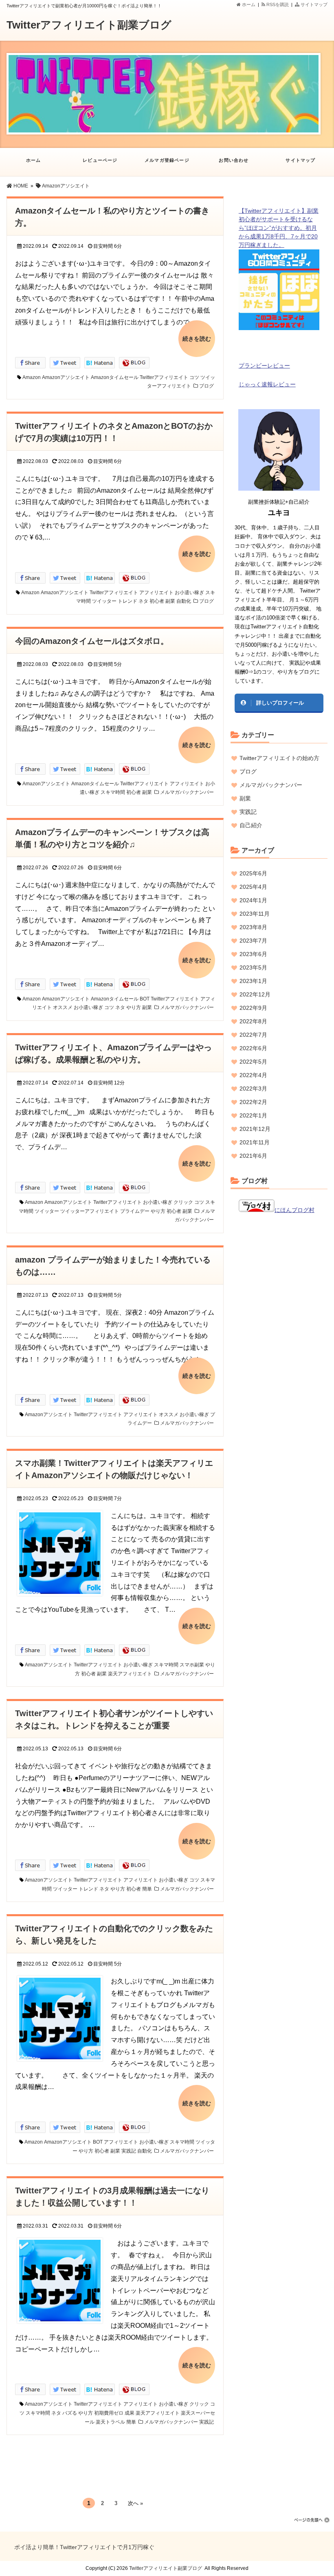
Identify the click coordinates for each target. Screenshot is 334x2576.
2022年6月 (253, 1048)
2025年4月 (253, 887)
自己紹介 (251, 825)
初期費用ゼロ (109, 2413)
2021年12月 (255, 1129)
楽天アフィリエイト (130, 1674)
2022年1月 (253, 1115)
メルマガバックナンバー (187, 792)
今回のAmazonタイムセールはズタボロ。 (92, 641)
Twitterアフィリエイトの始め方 (279, 758)
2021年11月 (255, 1142)
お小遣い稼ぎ (189, 593)
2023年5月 (253, 967)
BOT (145, 999)
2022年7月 (253, 1035)
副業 (170, 601)
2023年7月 (253, 941)
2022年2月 (253, 1102)
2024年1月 (253, 900)
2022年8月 (253, 1021)
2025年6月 (253, 873)
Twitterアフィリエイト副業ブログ (89, 25)
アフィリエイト (156, 593)
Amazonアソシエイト (66, 377)
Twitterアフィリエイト (164, 377)
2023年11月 (255, 914)
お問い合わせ (234, 160)
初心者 (157, 601)
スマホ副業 (192, 1665)
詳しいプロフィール (280, 703)
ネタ (143, 601)
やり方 (134, 1007)
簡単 (147, 1889)
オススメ (63, 1007)
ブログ (207, 386)
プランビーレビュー (264, 366)
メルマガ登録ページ (167, 160)
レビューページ (100, 160)
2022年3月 (253, 1089)
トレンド (127, 601)
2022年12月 (255, 994)
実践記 (129, 2151)
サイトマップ (313, 4)
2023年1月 (253, 981)
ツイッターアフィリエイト (90, 1211)
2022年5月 (253, 1062)
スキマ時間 (113, 792)
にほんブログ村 (294, 1210)
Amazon (32, 377)
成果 (130, 2413)
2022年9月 (253, 1008)
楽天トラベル (110, 2422)
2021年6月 (253, 1156)
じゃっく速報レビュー (267, 384)
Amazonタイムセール (115, 377)
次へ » (135, 2503)
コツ (194, 377)
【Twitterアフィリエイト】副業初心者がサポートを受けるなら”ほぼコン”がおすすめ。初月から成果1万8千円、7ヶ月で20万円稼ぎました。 (279, 228)
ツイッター (104, 601)
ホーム (248, 4)
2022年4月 (253, 1075)
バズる (70, 2413)
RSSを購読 (278, 4)
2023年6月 (253, 954)
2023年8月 (253, 927)
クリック (183, 1202)
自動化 (184, 601)
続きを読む (197, 339)
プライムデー (135, 1211)
